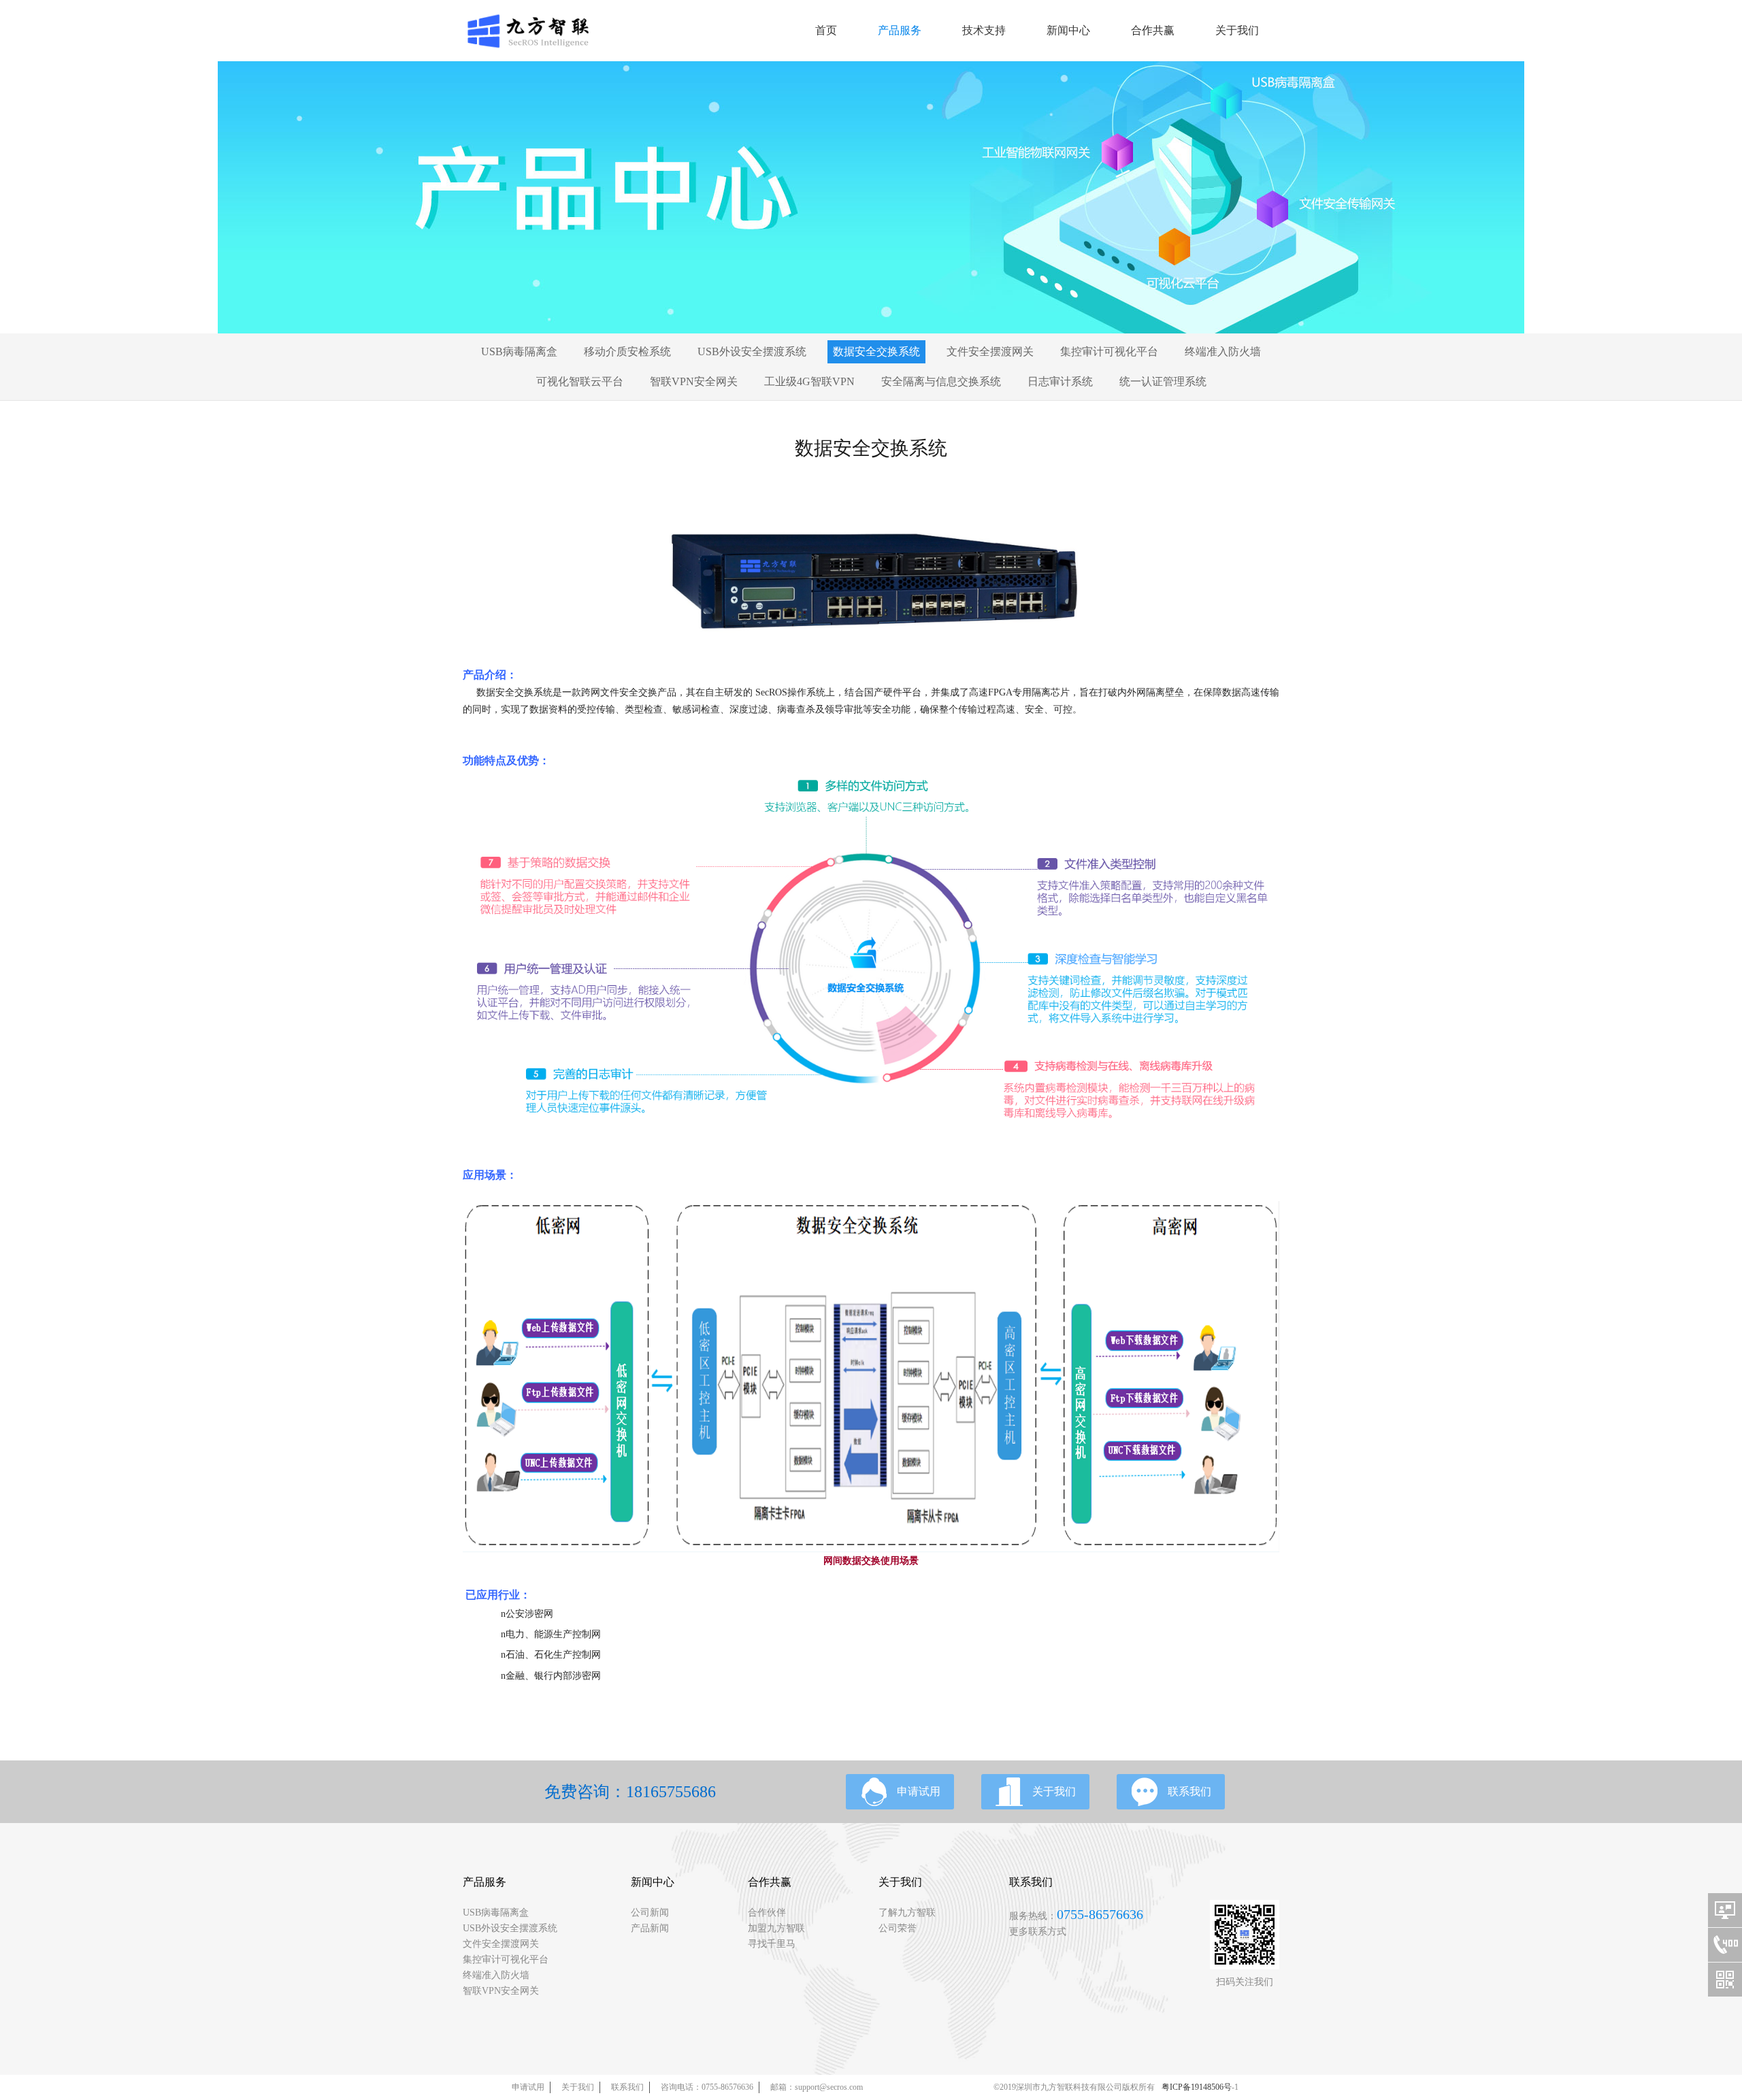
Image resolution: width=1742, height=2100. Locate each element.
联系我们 (1189, 1791)
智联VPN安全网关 (694, 381)
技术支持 (984, 30)
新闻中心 (1068, 30)
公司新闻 (650, 1913)
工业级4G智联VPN (809, 381)
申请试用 (919, 1791)
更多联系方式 (1038, 1932)
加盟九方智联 (776, 1928)
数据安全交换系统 (876, 351)
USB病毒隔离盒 (519, 351)
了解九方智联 (907, 1913)
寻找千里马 (772, 1944)
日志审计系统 (1060, 381)
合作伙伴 (767, 1913)
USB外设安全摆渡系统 (752, 351)
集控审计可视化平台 (1109, 351)
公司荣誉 (898, 1928)
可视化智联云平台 (580, 381)
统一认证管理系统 (1163, 381)
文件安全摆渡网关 (990, 351)
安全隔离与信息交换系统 (941, 381)
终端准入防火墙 (1223, 351)
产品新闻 (650, 1928)
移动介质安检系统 (627, 351)
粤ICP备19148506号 (1197, 2087)
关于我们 (1237, 30)
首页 (826, 30)
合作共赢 (1153, 30)
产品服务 (900, 30)
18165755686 (671, 1792)
